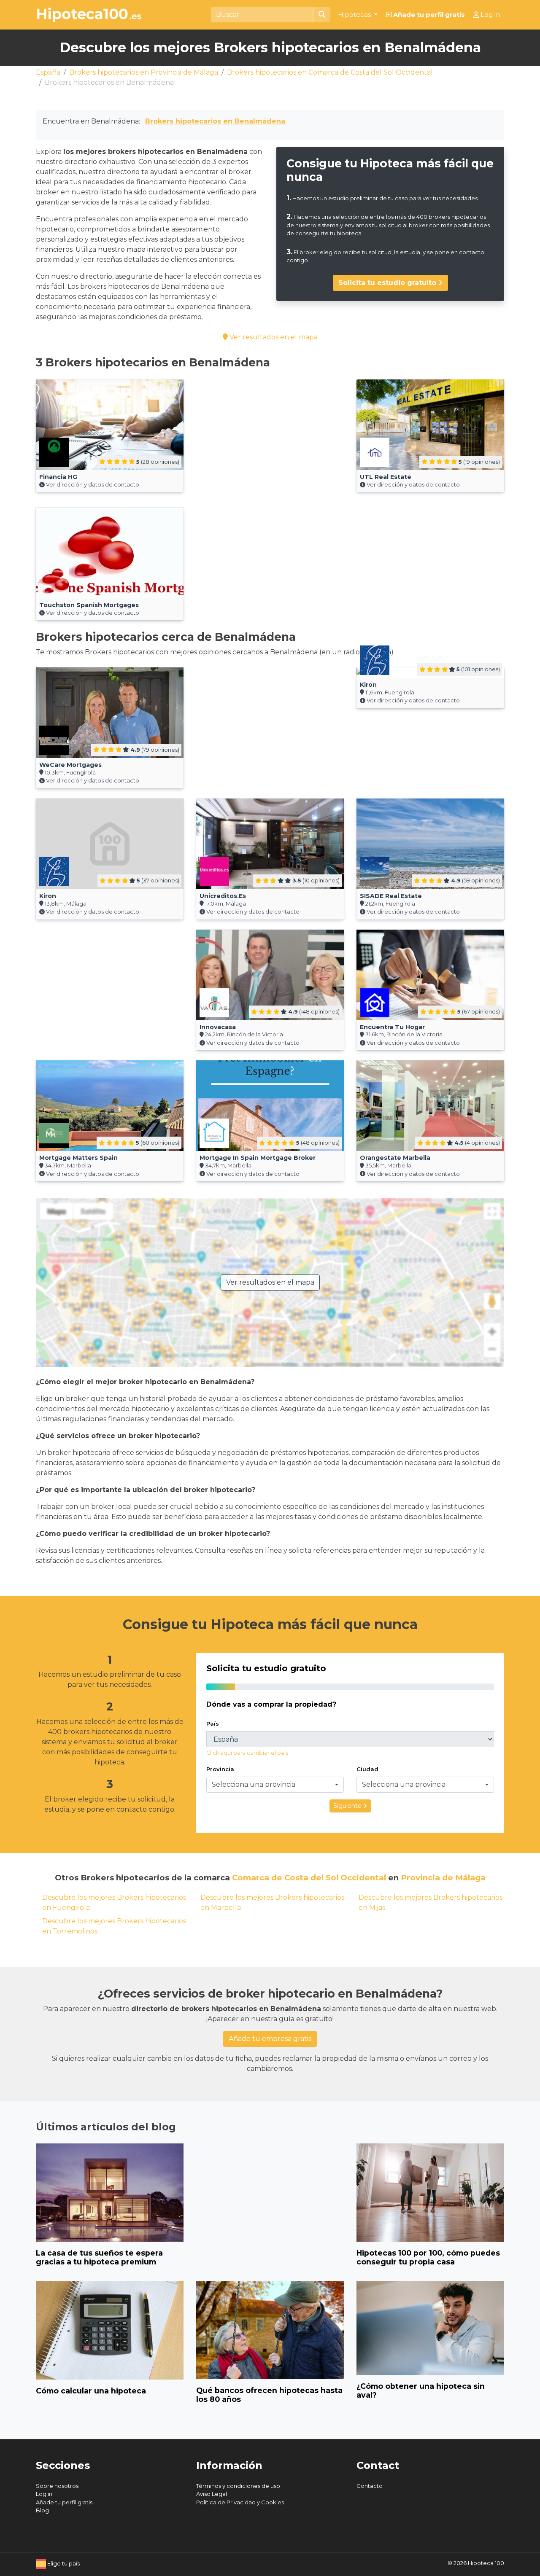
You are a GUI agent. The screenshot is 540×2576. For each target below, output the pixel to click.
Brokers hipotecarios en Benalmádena (215, 121)
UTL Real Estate (386, 477)
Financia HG (58, 477)
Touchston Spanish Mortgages (89, 605)
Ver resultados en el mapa (273, 337)
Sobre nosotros (57, 2486)
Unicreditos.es (223, 896)
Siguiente (348, 1806)
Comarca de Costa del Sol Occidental (309, 1878)
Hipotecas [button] (355, 15)
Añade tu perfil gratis (428, 15)
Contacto (370, 2486)
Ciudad (367, 1769)
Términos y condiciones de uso (238, 2486)
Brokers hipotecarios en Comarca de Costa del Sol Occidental (330, 72)
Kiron (368, 685)
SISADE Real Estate (391, 896)
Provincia (220, 1769)
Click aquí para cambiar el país (247, 1753)
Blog (42, 2510)
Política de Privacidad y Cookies (240, 2502)
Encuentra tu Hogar (392, 1027)
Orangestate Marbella (395, 1158)
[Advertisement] (270, 438)
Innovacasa (218, 1027)
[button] (275, 1785)
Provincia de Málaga (443, 1878)
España (48, 72)
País (213, 1724)
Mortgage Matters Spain (78, 1158)
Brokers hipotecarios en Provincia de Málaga (144, 72)
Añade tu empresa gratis (270, 2039)
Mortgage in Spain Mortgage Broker (258, 1158)
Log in (489, 15)
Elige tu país (63, 2563)
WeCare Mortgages (70, 765)
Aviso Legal (212, 2494)
